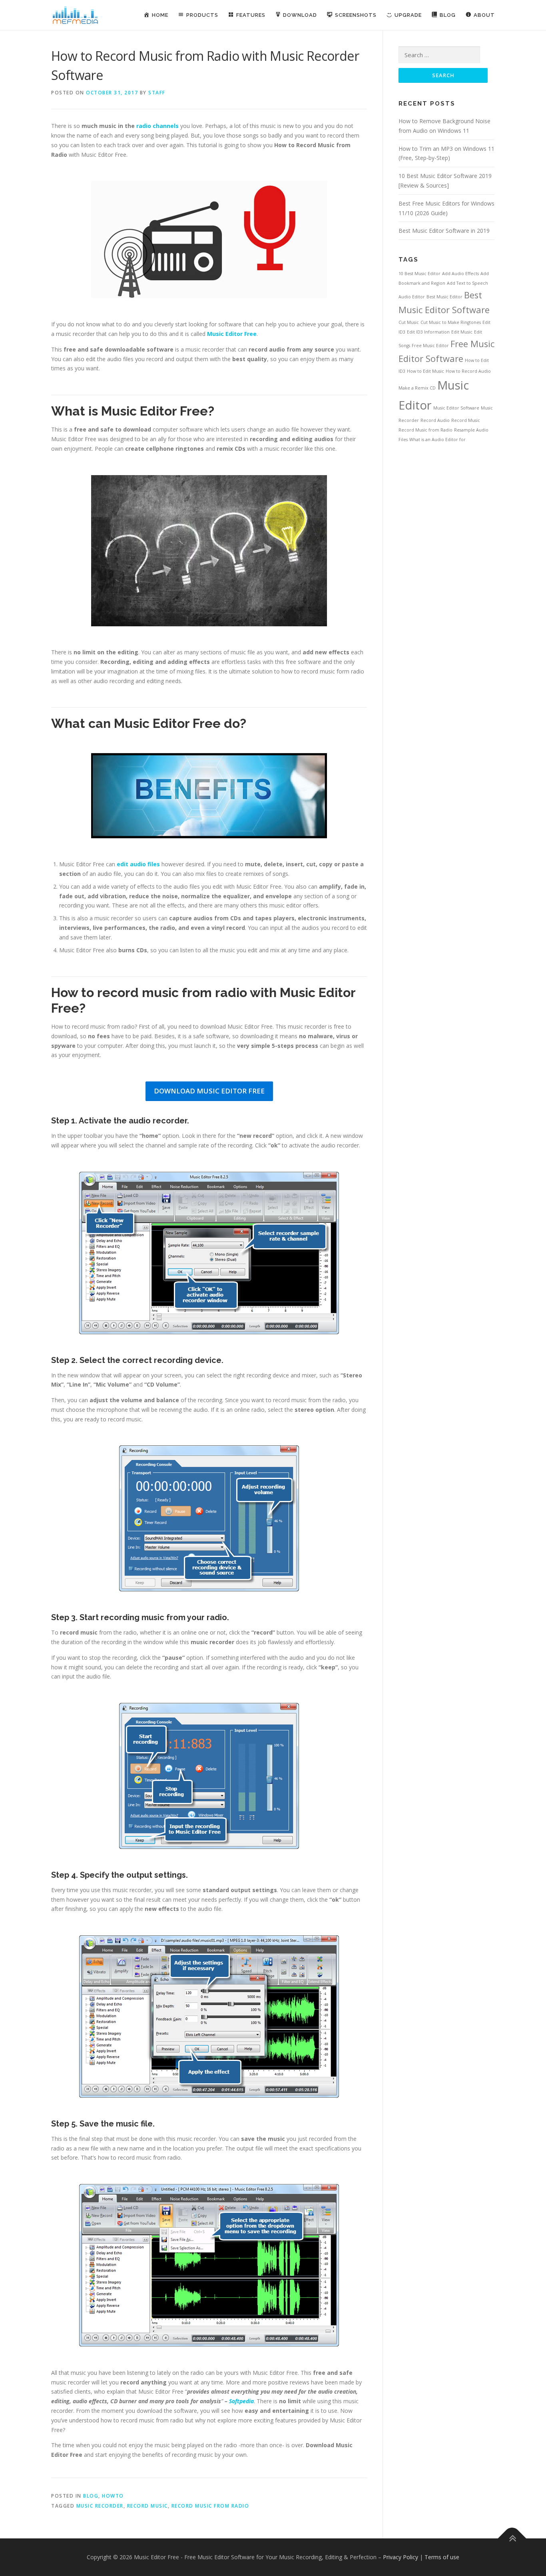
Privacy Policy (401, 2557)
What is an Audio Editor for (437, 440)
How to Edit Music (425, 371)
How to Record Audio (468, 371)
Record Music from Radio (210, 2506)
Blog (91, 2496)
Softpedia (241, 2401)
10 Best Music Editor (419, 274)
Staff (157, 93)
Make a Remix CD (417, 388)
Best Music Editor (444, 297)
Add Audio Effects (460, 274)
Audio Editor (412, 297)
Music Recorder (100, 2506)
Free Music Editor (430, 346)
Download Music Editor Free (209, 1091)
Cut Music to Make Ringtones (451, 322)
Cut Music (409, 322)
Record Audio (435, 420)
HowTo (113, 2496)
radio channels (157, 126)
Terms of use (442, 2557)
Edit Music (462, 332)
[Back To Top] (512, 2538)
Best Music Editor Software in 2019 (444, 231)
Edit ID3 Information (428, 332)
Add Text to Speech (467, 283)
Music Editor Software (456, 408)
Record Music (147, 2506)
